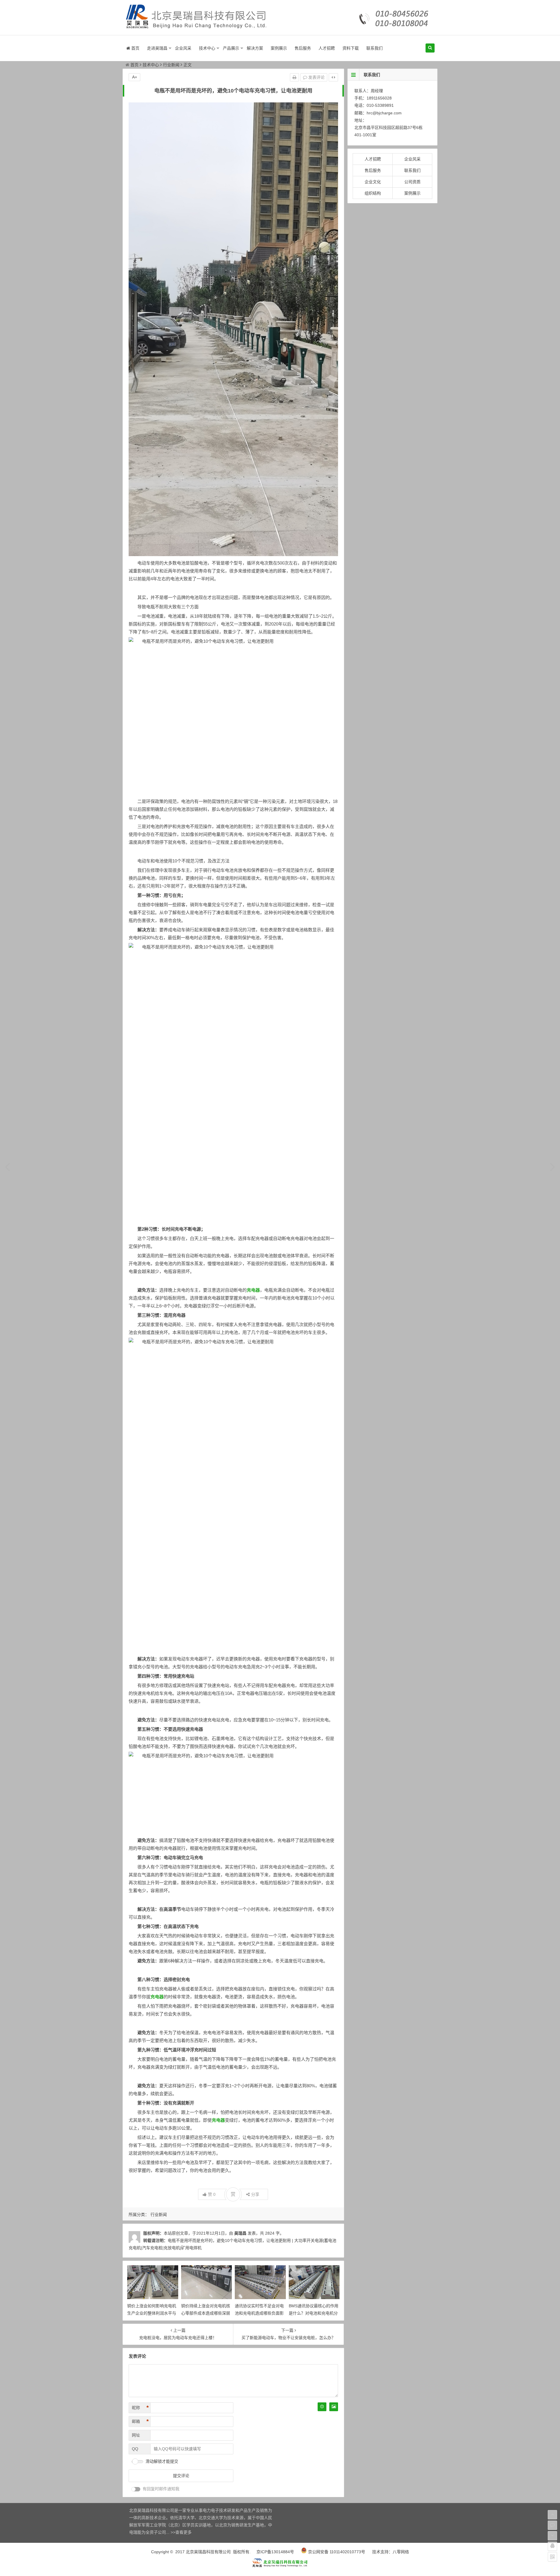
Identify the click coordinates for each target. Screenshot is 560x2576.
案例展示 (279, 48)
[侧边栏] (333, 77)
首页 (135, 48)
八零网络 (401, 2552)
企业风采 (183, 48)
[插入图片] (334, 2407)
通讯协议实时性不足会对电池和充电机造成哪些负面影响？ (259, 2313)
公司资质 (412, 182)
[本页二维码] (552, 2557)
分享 (255, 2194)
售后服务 (303, 48)
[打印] (294, 77)
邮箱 (140, 2421)
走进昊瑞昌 (157, 48)
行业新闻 (171, 65)
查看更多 (183, 2532)
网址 (136, 2435)
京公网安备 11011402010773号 (336, 2552)
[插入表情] (322, 2407)
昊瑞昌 (240, 2233)
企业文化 (373, 182)
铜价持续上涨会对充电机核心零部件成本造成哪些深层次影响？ (206, 2313)
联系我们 (374, 48)
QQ (135, 2449)
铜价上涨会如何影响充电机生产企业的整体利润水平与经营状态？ (152, 2313)
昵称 (140, 2408)
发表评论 (316, 77)
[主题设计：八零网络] (280, 2566)
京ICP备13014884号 (275, 2552)
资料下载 (351, 48)
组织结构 (373, 193)
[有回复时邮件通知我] (136, 2489)
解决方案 (255, 48)
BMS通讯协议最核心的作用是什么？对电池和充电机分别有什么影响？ (314, 2313)
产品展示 (231, 48)
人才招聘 (327, 48)
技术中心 (207, 48)
